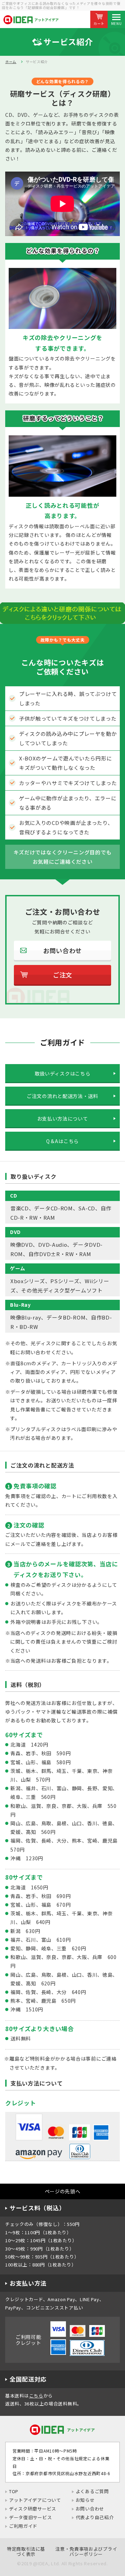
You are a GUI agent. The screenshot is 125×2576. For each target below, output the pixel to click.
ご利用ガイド (23, 2526)
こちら (36, 2396)
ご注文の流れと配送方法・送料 (62, 1096)
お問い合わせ (90, 2509)
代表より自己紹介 (95, 2517)
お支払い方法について (63, 1119)
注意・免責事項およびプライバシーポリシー (86, 2552)
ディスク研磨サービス (33, 2509)
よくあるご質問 (92, 2491)
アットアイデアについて (35, 2500)
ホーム (11, 62)
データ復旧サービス (30, 2517)
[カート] (99, 16)
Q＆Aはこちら (62, 1141)
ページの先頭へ (63, 2191)
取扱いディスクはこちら (63, 1073)
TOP (14, 2491)
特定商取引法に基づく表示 (26, 2552)
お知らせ (85, 2500)
